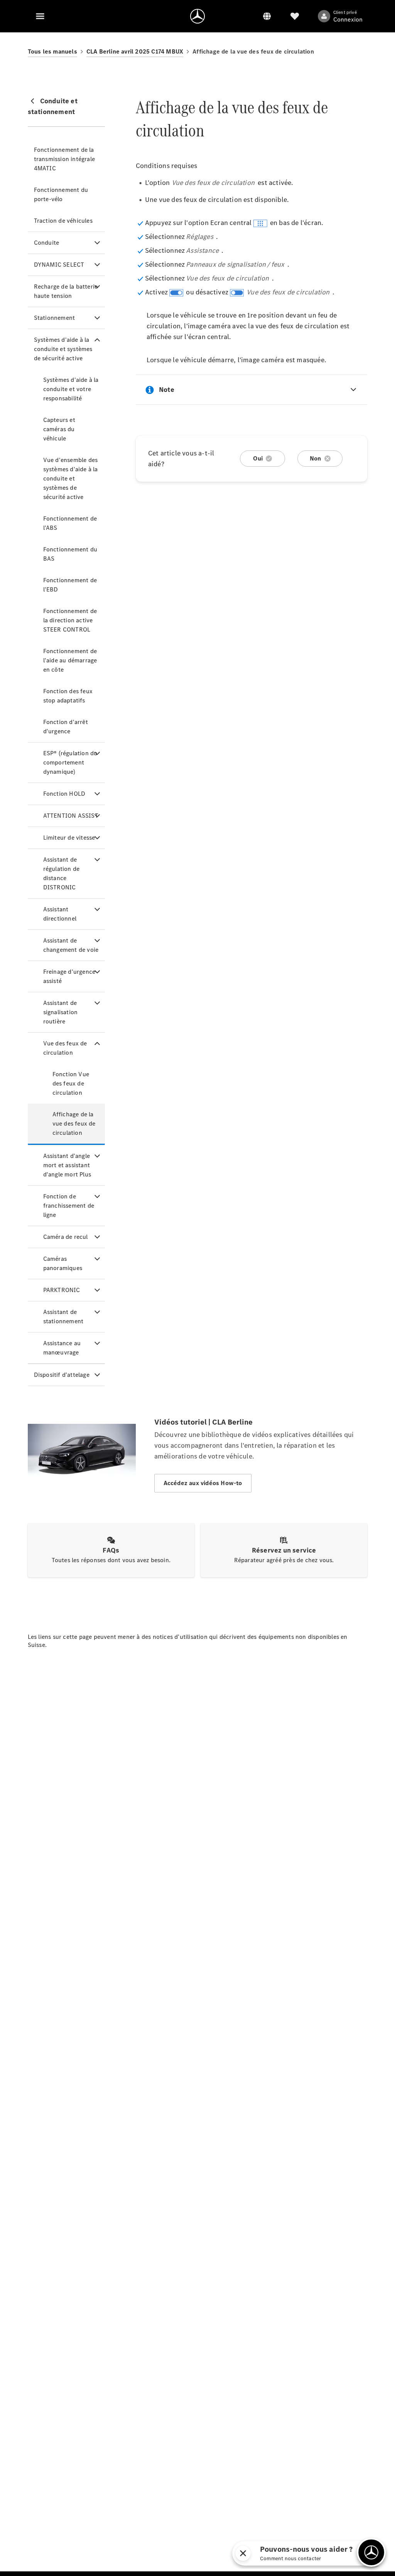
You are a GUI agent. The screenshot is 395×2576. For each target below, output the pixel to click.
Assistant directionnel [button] (60, 914)
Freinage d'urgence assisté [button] (69, 976)
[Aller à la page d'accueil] (197, 16)
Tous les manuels (52, 51)
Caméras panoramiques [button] (63, 1263)
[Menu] (40, 16)
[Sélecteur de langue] (267, 16)
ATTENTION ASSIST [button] (71, 816)
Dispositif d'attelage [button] (62, 1375)
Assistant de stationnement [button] (63, 1317)
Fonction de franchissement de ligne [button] (69, 1206)
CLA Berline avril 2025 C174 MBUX (135, 51)
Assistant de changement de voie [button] (71, 945)
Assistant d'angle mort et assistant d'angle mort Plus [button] (67, 1165)
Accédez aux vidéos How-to (203, 1483)
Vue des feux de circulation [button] (65, 1048)
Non (316, 458)
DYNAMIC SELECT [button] (59, 265)
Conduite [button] (47, 243)
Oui (258, 458)
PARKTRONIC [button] (62, 1290)
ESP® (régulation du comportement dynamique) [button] (70, 762)
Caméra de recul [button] (66, 1237)
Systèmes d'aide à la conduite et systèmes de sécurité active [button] (63, 349)
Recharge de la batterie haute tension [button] (66, 291)
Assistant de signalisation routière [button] (61, 1012)
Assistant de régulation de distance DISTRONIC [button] (62, 873)
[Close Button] (243, 2553)
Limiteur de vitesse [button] (69, 838)
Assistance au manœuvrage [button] (62, 1348)
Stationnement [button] (55, 318)
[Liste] (295, 16)
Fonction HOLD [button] (64, 794)
